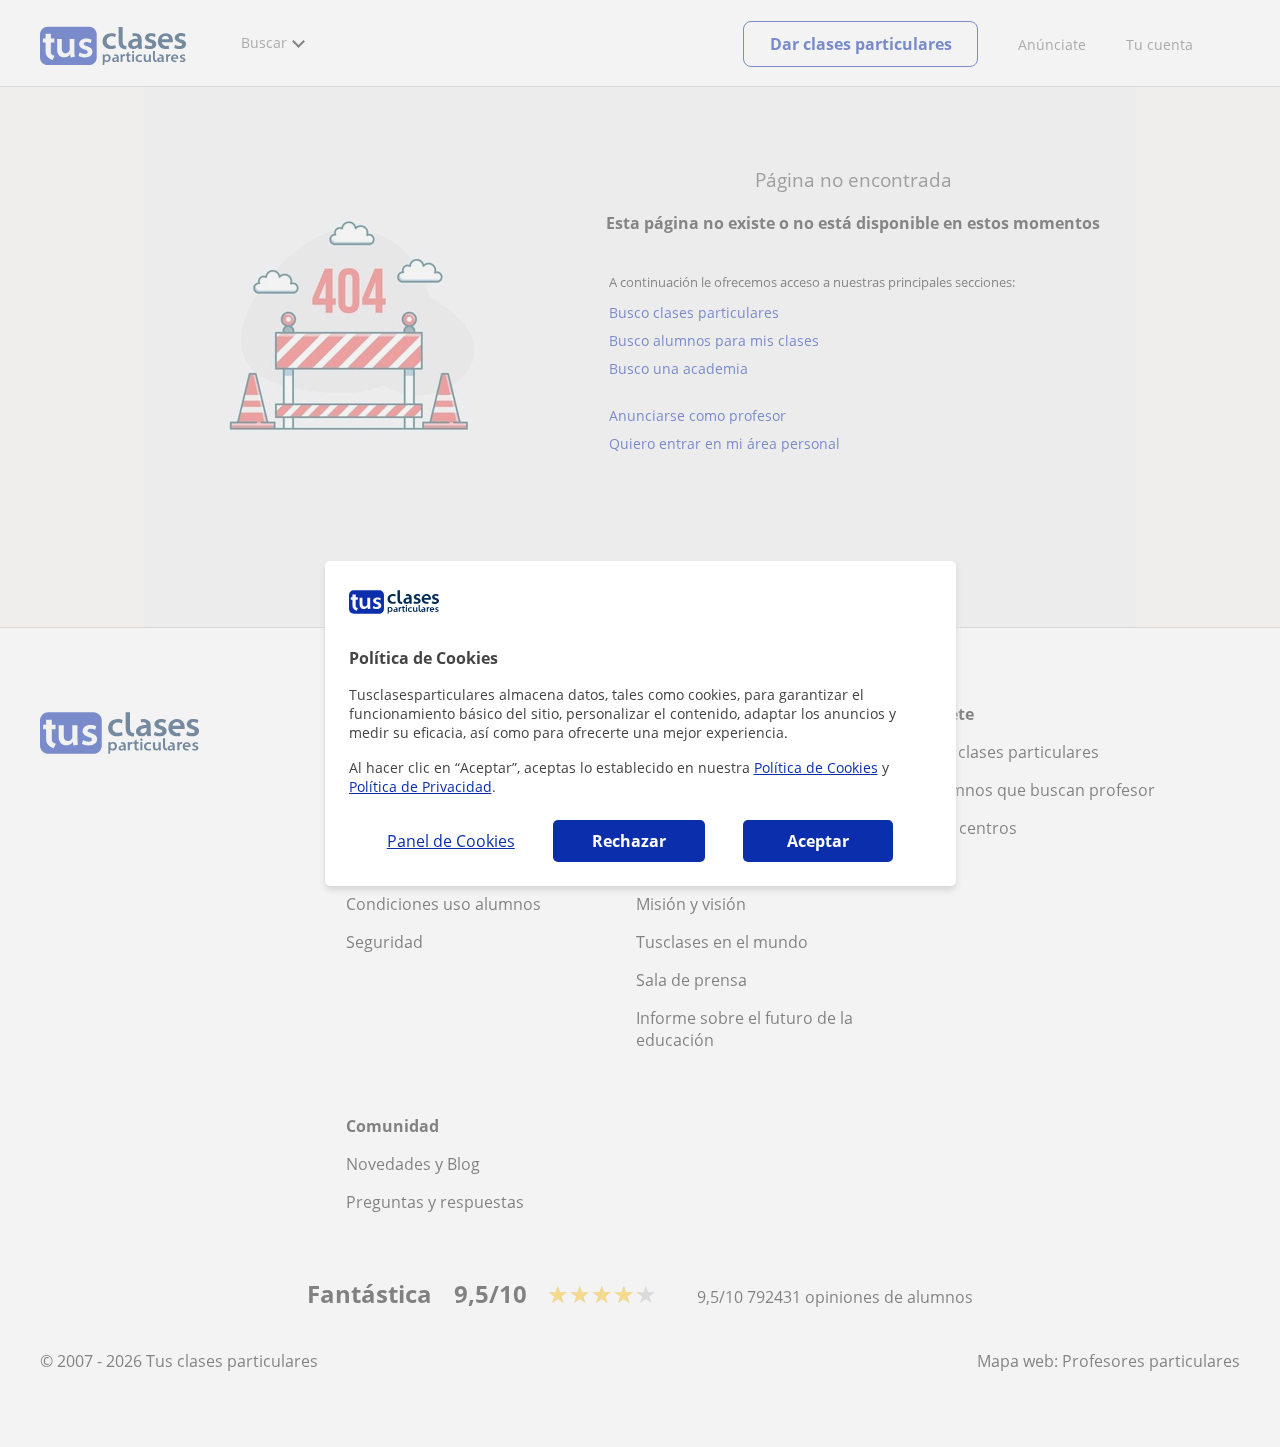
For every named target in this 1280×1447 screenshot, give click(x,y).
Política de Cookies (816, 767)
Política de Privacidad (420, 786)
